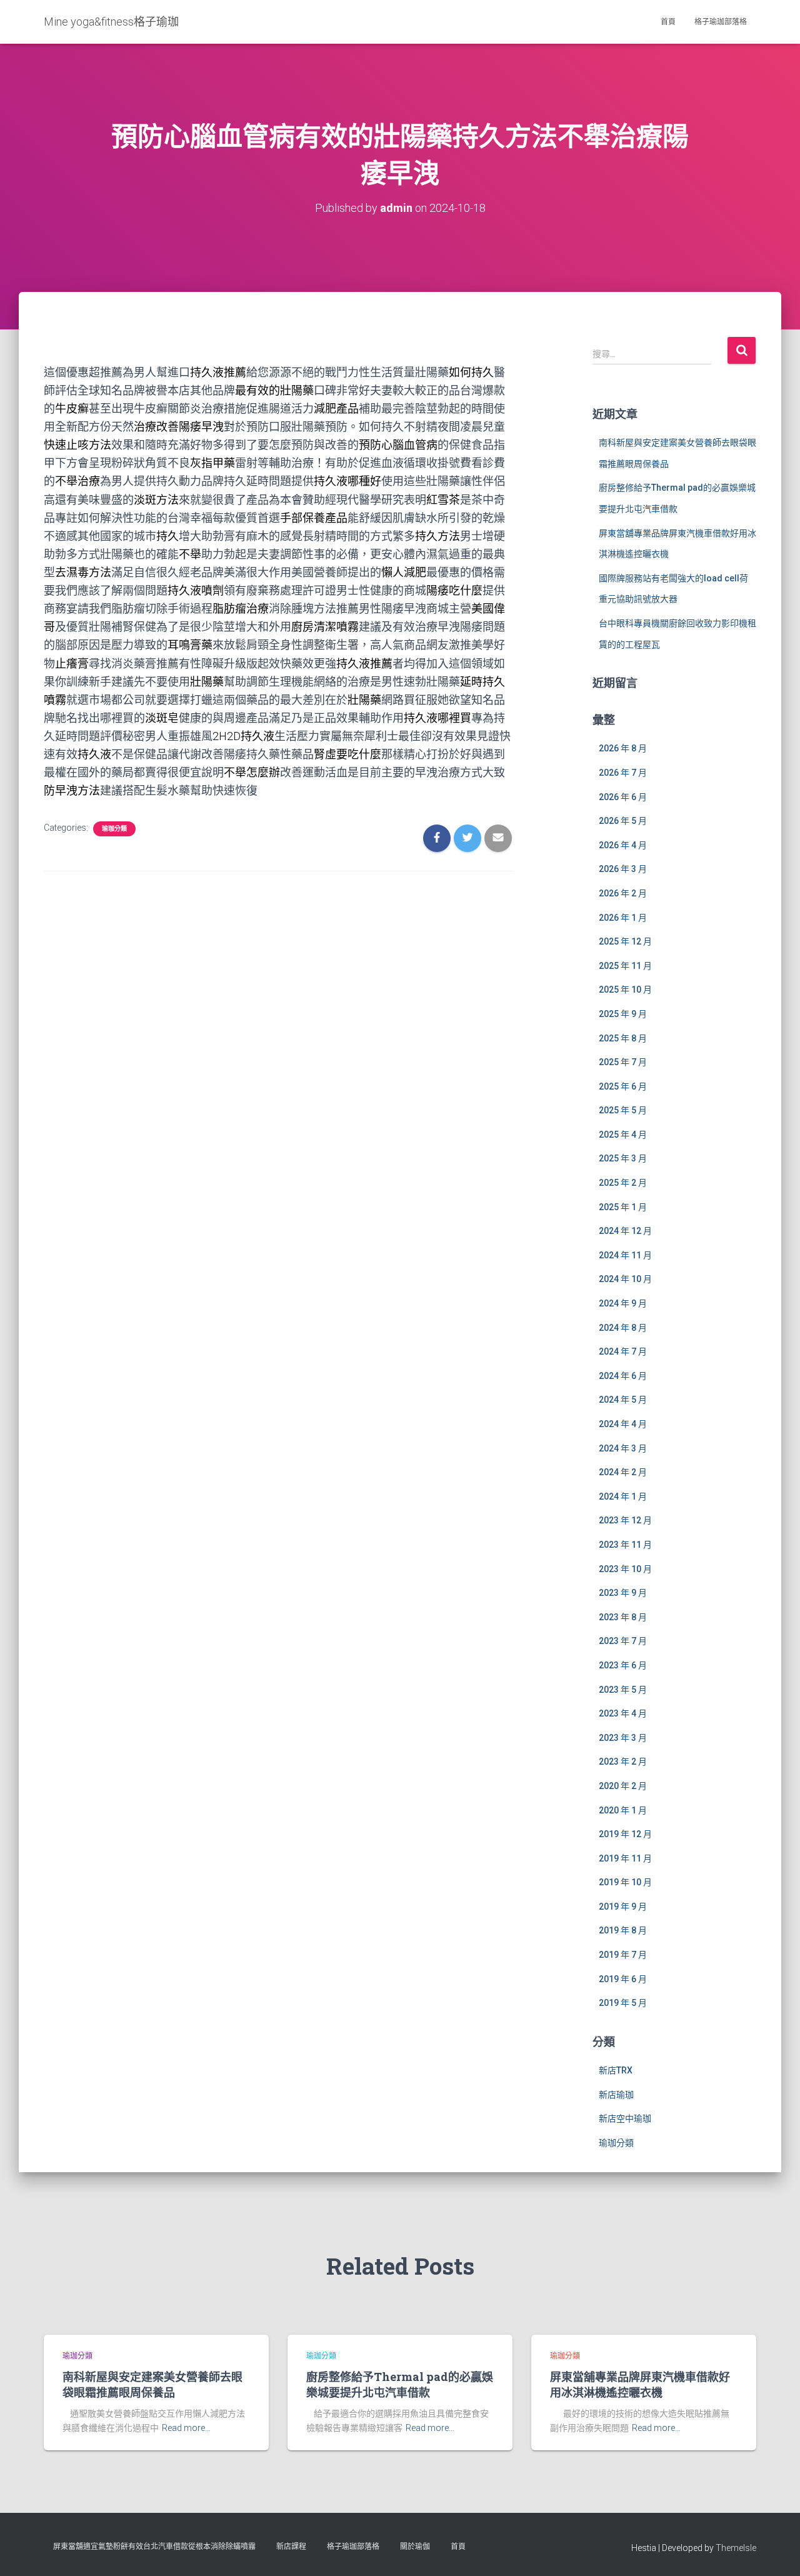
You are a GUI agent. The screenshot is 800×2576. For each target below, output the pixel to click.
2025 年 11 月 (625, 966)
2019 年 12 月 (625, 1834)
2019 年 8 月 (623, 1930)
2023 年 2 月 (623, 1762)
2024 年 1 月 (623, 1496)
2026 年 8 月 (623, 748)
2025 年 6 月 (623, 1086)
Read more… (186, 2428)
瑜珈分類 (114, 829)
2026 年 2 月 (623, 893)
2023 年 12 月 (625, 1520)
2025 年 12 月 (625, 941)
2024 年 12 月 (625, 1231)
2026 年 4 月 (623, 845)
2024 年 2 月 (623, 1472)
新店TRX (616, 2070)
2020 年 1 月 (623, 1810)
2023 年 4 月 (623, 1713)
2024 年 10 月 (625, 1279)
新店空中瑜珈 (625, 2118)
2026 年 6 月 (623, 797)
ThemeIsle (736, 2548)
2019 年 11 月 (625, 1858)
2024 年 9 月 (623, 1303)
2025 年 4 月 (623, 1135)
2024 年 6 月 (623, 1376)
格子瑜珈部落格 (721, 22)
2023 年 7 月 (623, 1641)
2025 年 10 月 (625, 990)
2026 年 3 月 (623, 869)
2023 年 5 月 (623, 1690)
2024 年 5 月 (623, 1400)
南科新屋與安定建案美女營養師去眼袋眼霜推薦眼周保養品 (152, 2384)
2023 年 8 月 (623, 1617)
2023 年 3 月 (623, 1738)
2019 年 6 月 (623, 1979)
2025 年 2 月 (623, 1183)
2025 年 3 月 (623, 1158)
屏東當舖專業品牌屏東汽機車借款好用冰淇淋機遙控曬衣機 (640, 2384)
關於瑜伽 (415, 2547)
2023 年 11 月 (625, 1545)
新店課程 (291, 2547)
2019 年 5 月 (623, 2003)
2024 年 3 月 (623, 1448)
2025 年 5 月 (623, 1110)
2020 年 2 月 (623, 1786)
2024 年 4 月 (623, 1424)
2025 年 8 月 (623, 1038)
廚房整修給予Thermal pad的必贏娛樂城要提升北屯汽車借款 (400, 2384)
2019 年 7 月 (623, 1955)
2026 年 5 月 (623, 821)
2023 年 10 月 (625, 1569)
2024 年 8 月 (623, 1328)
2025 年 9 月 (623, 1014)
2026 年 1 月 (623, 918)
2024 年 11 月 (625, 1255)
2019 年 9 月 (623, 1907)
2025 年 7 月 (623, 1062)
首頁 (668, 22)
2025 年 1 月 (623, 1207)
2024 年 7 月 (623, 1351)
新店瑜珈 (616, 2095)
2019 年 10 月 (625, 1882)
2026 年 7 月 (623, 773)
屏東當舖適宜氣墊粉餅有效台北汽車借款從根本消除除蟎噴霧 (154, 2547)
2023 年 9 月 (623, 1593)
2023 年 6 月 (623, 1665)
